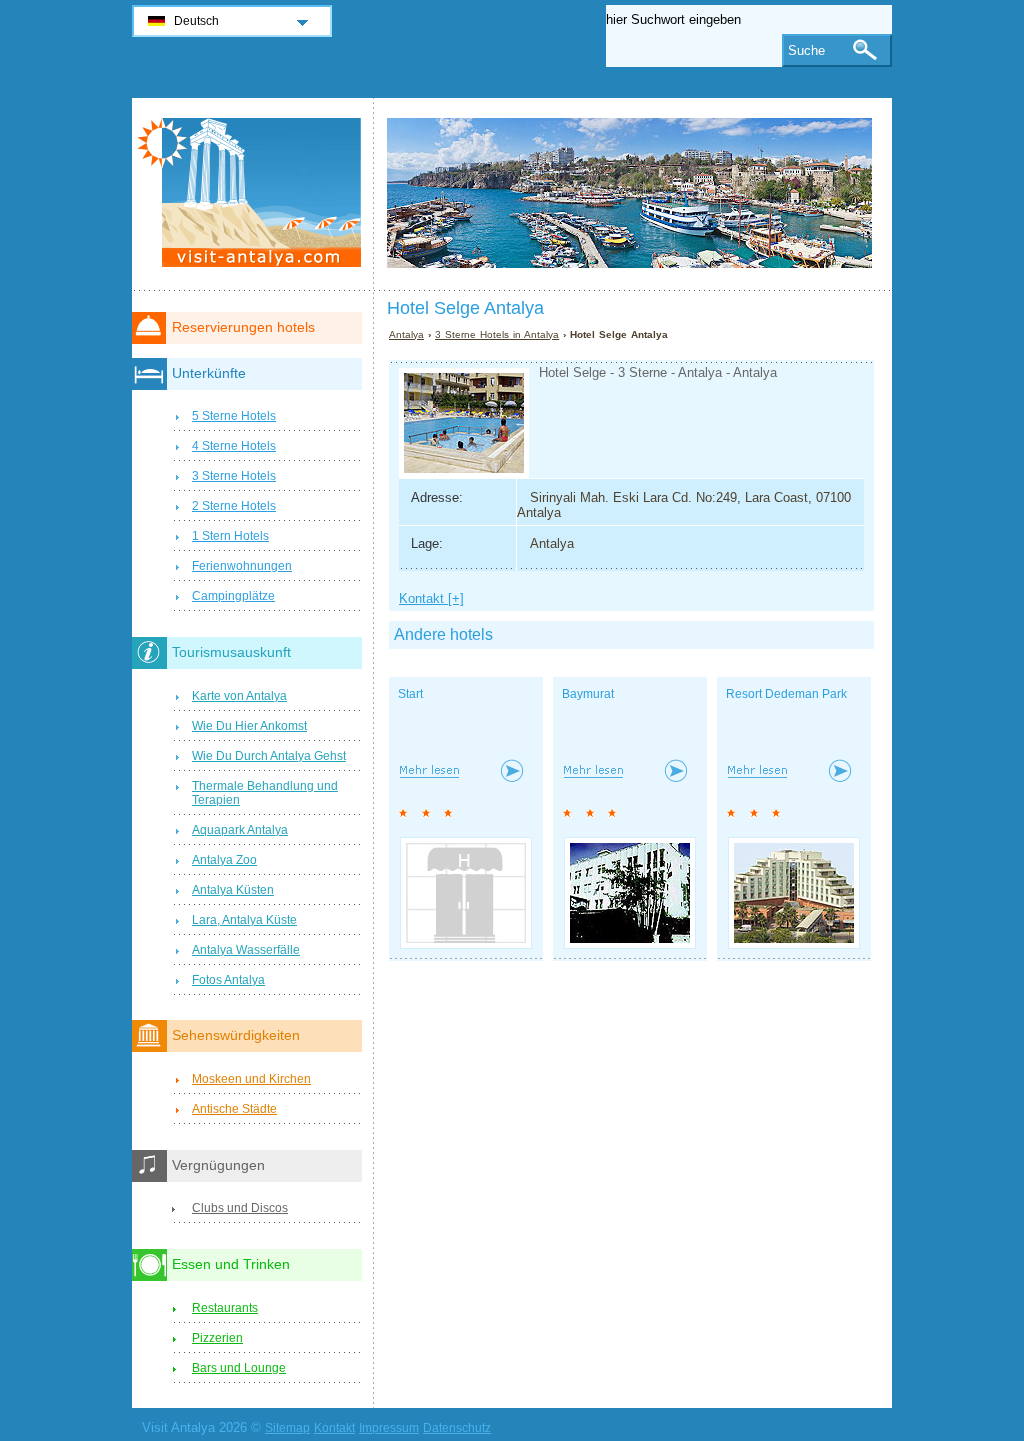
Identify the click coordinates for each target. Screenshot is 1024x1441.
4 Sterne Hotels (234, 446)
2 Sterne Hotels (234, 506)
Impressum (389, 1428)
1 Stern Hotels (230, 536)
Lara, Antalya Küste (244, 920)
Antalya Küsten (233, 890)
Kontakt (334, 1428)
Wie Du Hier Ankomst (249, 726)
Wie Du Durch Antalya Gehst (269, 756)
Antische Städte (234, 1109)
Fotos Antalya (228, 980)
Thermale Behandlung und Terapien (265, 793)
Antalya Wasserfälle (246, 950)
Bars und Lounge (239, 1368)
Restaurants (225, 1308)
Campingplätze (233, 596)
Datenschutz (457, 1428)
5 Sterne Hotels (234, 416)
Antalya (406, 334)
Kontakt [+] (431, 598)
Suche (806, 50)
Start (410, 694)
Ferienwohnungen (242, 566)
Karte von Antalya (239, 696)
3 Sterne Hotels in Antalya (497, 334)
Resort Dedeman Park (786, 694)
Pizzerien (217, 1338)
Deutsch (196, 21)
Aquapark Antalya (240, 830)
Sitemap (287, 1428)
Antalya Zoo (224, 860)
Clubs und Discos (240, 1208)
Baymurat (588, 694)
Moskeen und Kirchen (251, 1079)
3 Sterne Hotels (234, 476)
